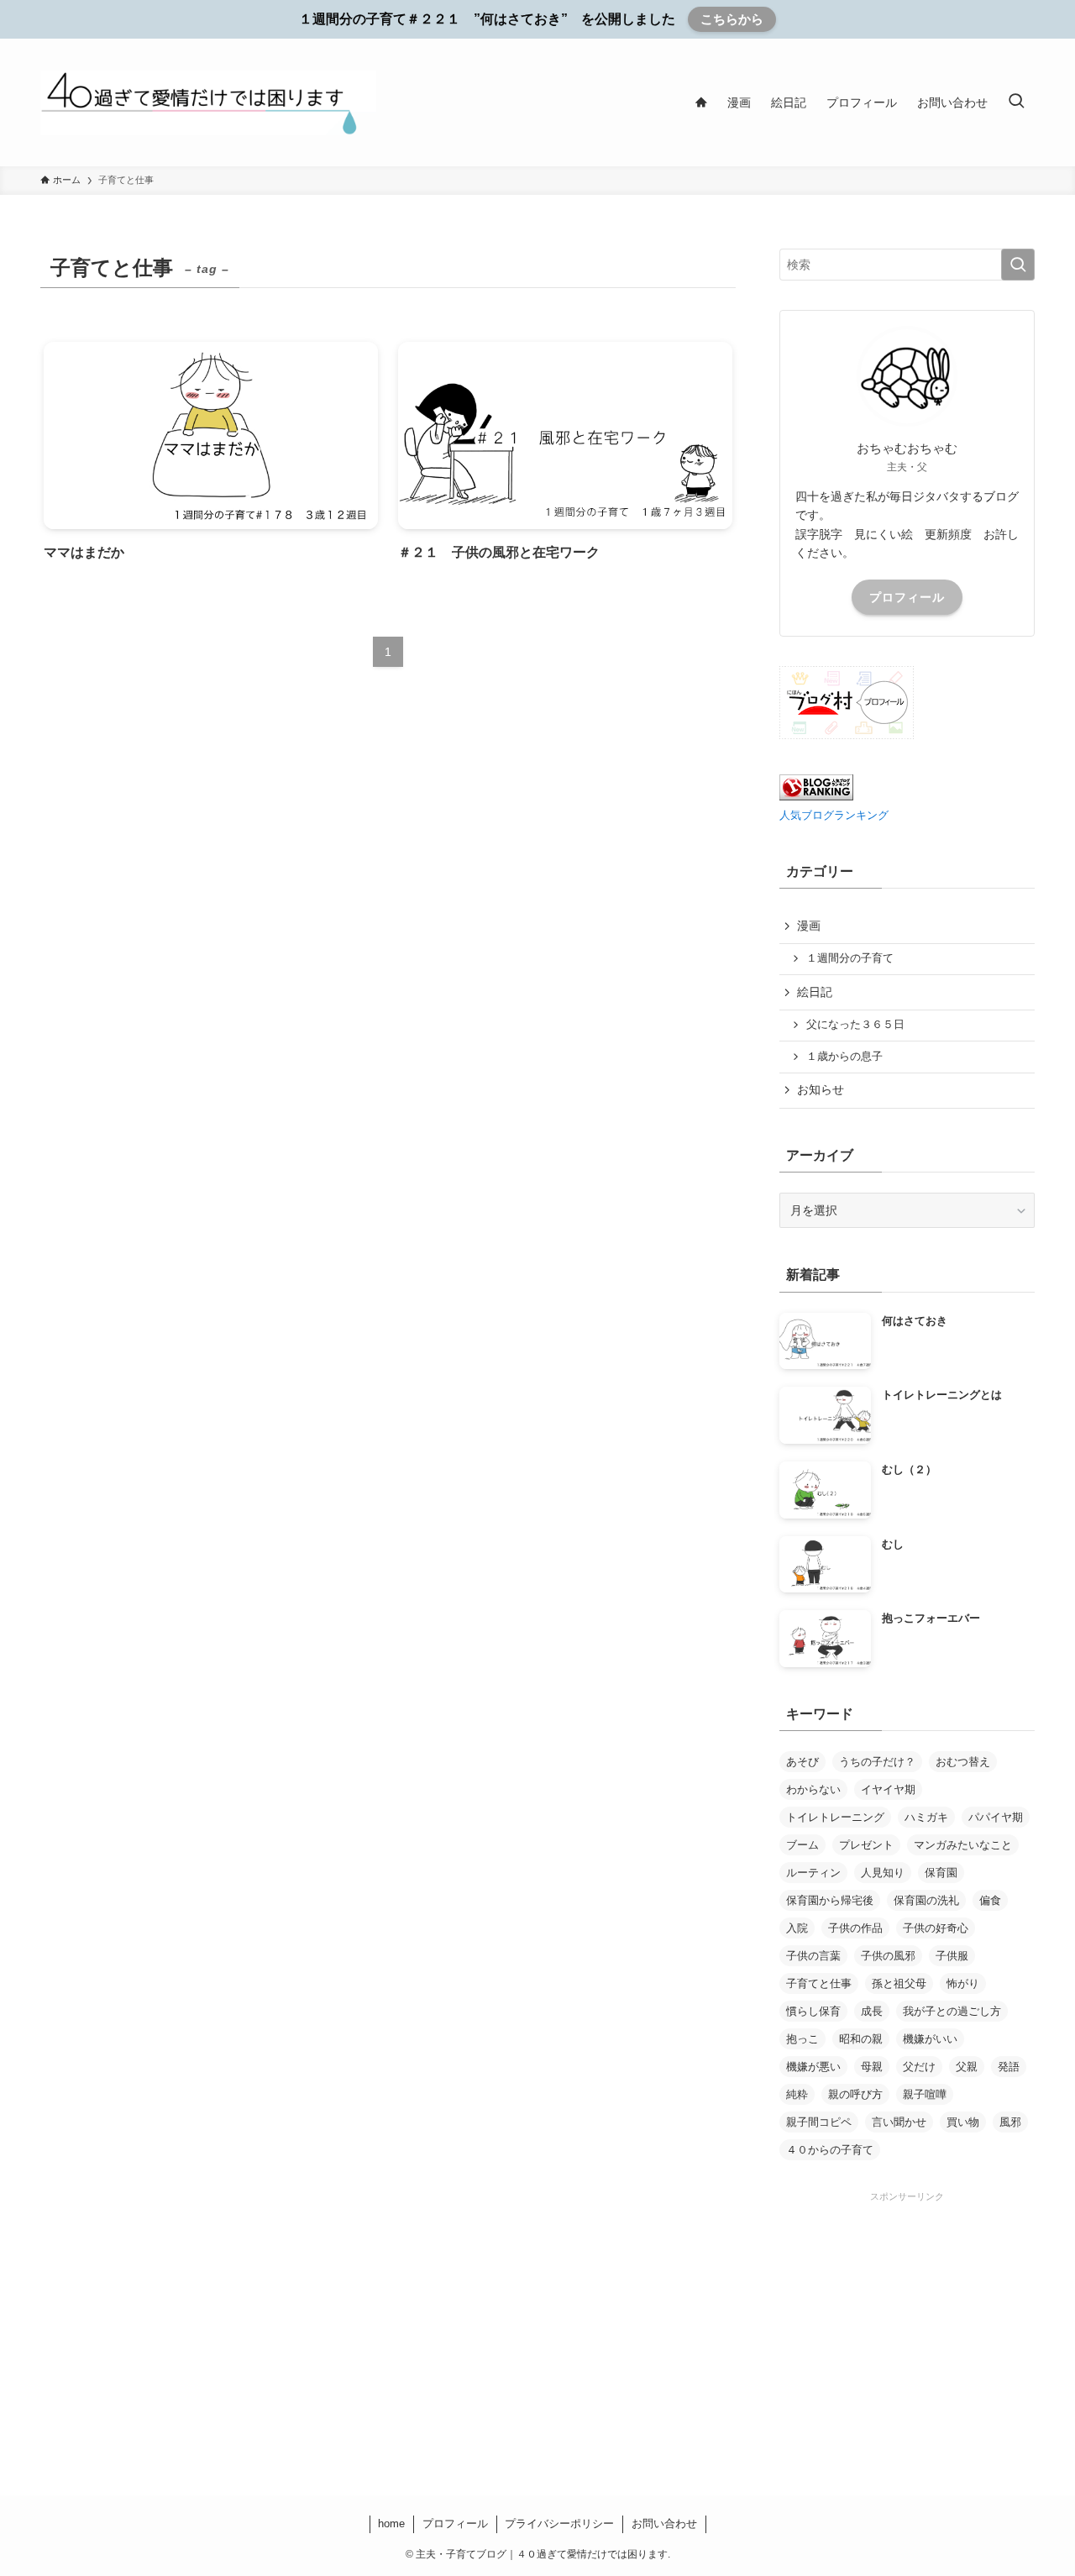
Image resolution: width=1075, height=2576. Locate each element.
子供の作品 (855, 1928)
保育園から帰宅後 (830, 1900)
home (391, 2524)
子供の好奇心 (936, 1928)
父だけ (919, 2067)
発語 (1009, 2067)
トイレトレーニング (835, 1817)
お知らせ (821, 1089)
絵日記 (815, 992)
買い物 (963, 2122)
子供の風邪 (888, 1956)
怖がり (963, 1983)
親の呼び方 (855, 2094)
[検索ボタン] (1016, 102)
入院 (797, 1928)
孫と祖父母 (899, 1983)
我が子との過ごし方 (952, 2011)
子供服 (952, 1956)
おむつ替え (963, 1762)
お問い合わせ (664, 2524)
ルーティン (813, 1873)
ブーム (802, 1845)
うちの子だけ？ (877, 1762)
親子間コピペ (819, 2122)
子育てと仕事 (819, 1983)
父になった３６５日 (855, 1025)
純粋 (797, 2094)
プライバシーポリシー (559, 2524)
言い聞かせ (899, 2122)
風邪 (1010, 2122)
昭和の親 (861, 2039)
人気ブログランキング (834, 816)
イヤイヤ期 (888, 1789)
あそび (802, 1762)
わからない (813, 1789)
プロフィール (907, 597)
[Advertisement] (907, 2310)
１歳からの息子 (844, 1057)
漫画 (809, 926)
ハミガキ (926, 1817)
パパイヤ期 (996, 1817)
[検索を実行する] (1018, 265)
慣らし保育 (813, 2011)
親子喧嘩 (925, 2094)
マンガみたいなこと (963, 1845)
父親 (967, 2067)
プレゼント (866, 1845)
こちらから (732, 19)
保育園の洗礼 (926, 1900)
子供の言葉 (813, 1956)
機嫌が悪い (813, 2067)
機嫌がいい (930, 2039)
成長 (872, 2011)
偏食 (990, 1900)
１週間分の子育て (850, 958)
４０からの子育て (830, 2150)
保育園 (941, 1873)
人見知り (883, 1873)
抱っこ (802, 2039)
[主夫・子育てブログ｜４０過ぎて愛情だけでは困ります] (208, 102)
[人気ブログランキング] (816, 796)
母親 (872, 2067)
